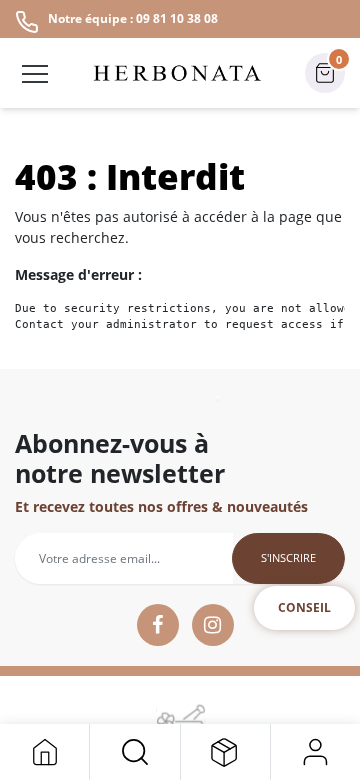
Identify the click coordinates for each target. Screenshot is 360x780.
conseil (304, 607)
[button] (134, 752)
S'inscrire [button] (288, 557)
